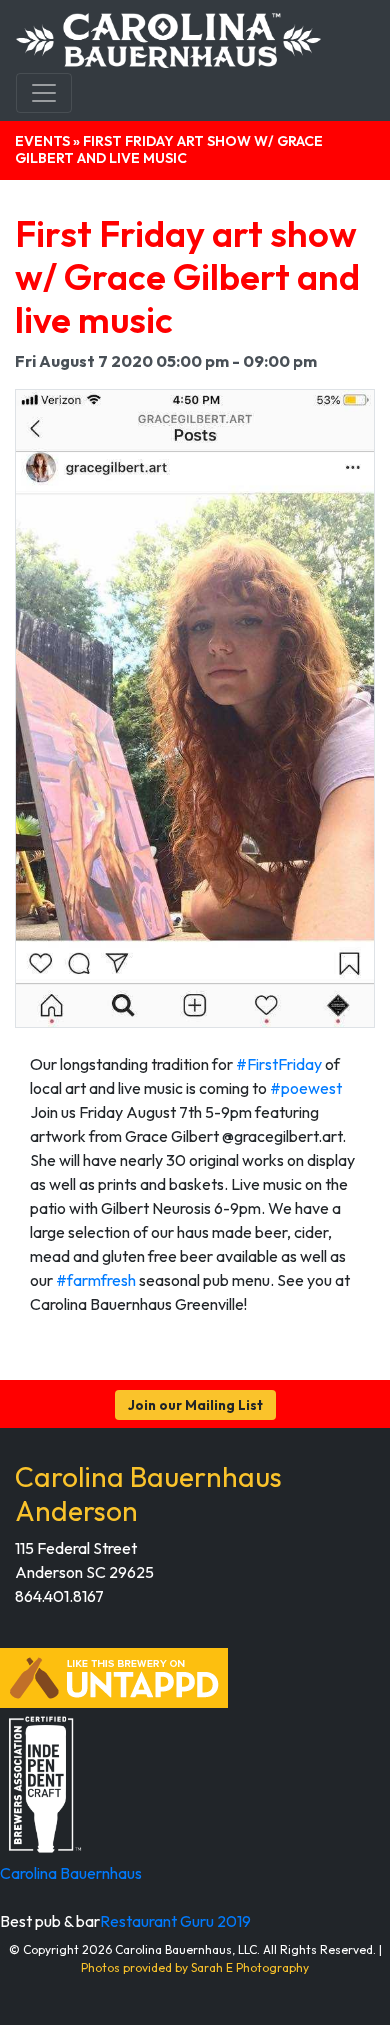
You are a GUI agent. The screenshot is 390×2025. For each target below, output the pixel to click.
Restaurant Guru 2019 (175, 1921)
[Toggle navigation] (44, 93)
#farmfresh (96, 1280)
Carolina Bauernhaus (71, 1873)
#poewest (306, 1088)
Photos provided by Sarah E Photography (195, 1967)
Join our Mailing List (195, 1405)
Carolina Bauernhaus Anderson (148, 1493)
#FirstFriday (279, 1064)
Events (42, 141)
